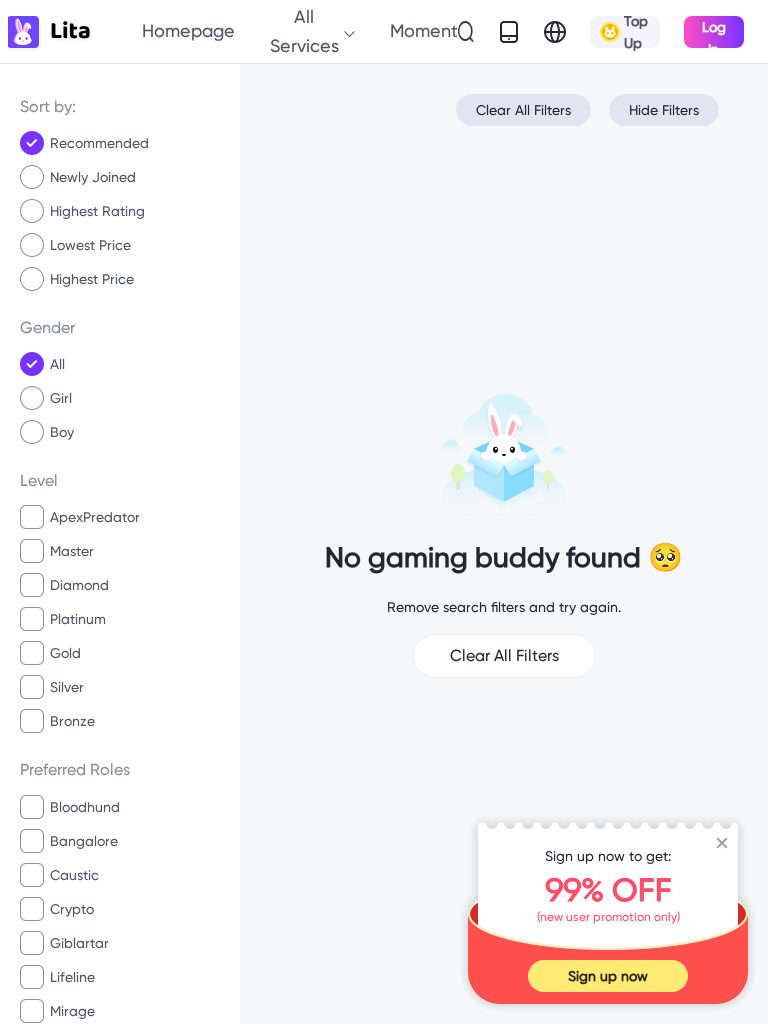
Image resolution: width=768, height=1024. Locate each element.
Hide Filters (664, 110)
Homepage (188, 30)
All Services (304, 30)
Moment (424, 30)
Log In (714, 33)
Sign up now (608, 976)
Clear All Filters (523, 110)
